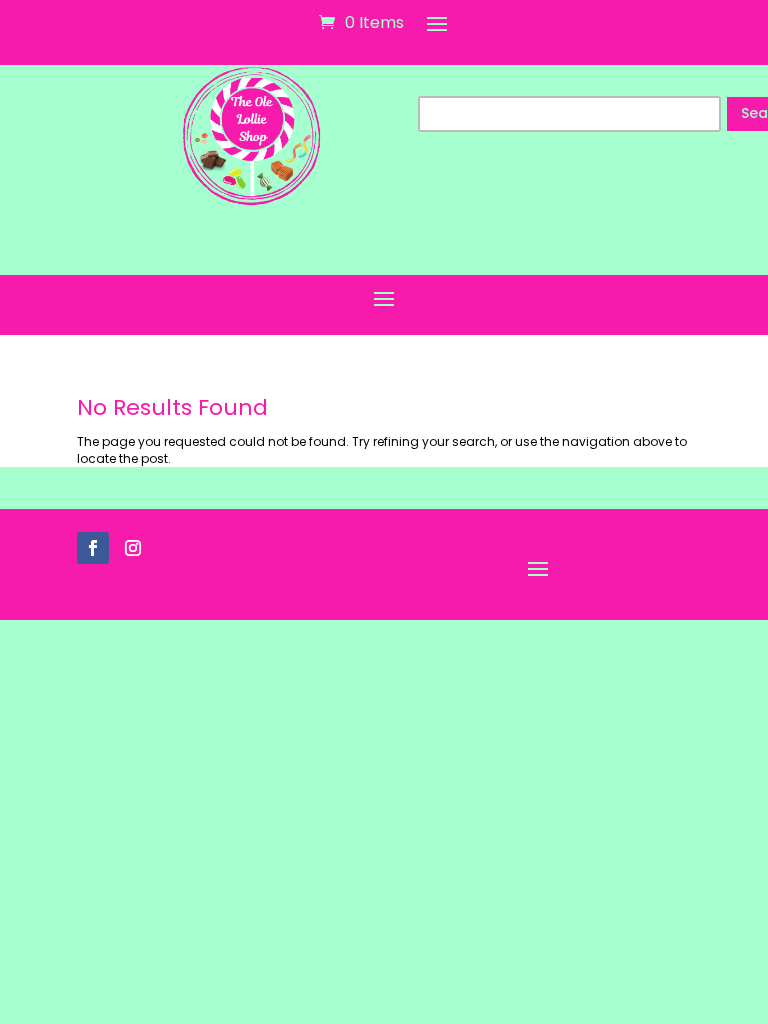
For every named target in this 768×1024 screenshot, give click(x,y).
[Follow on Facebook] (93, 548)
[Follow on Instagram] (133, 548)
